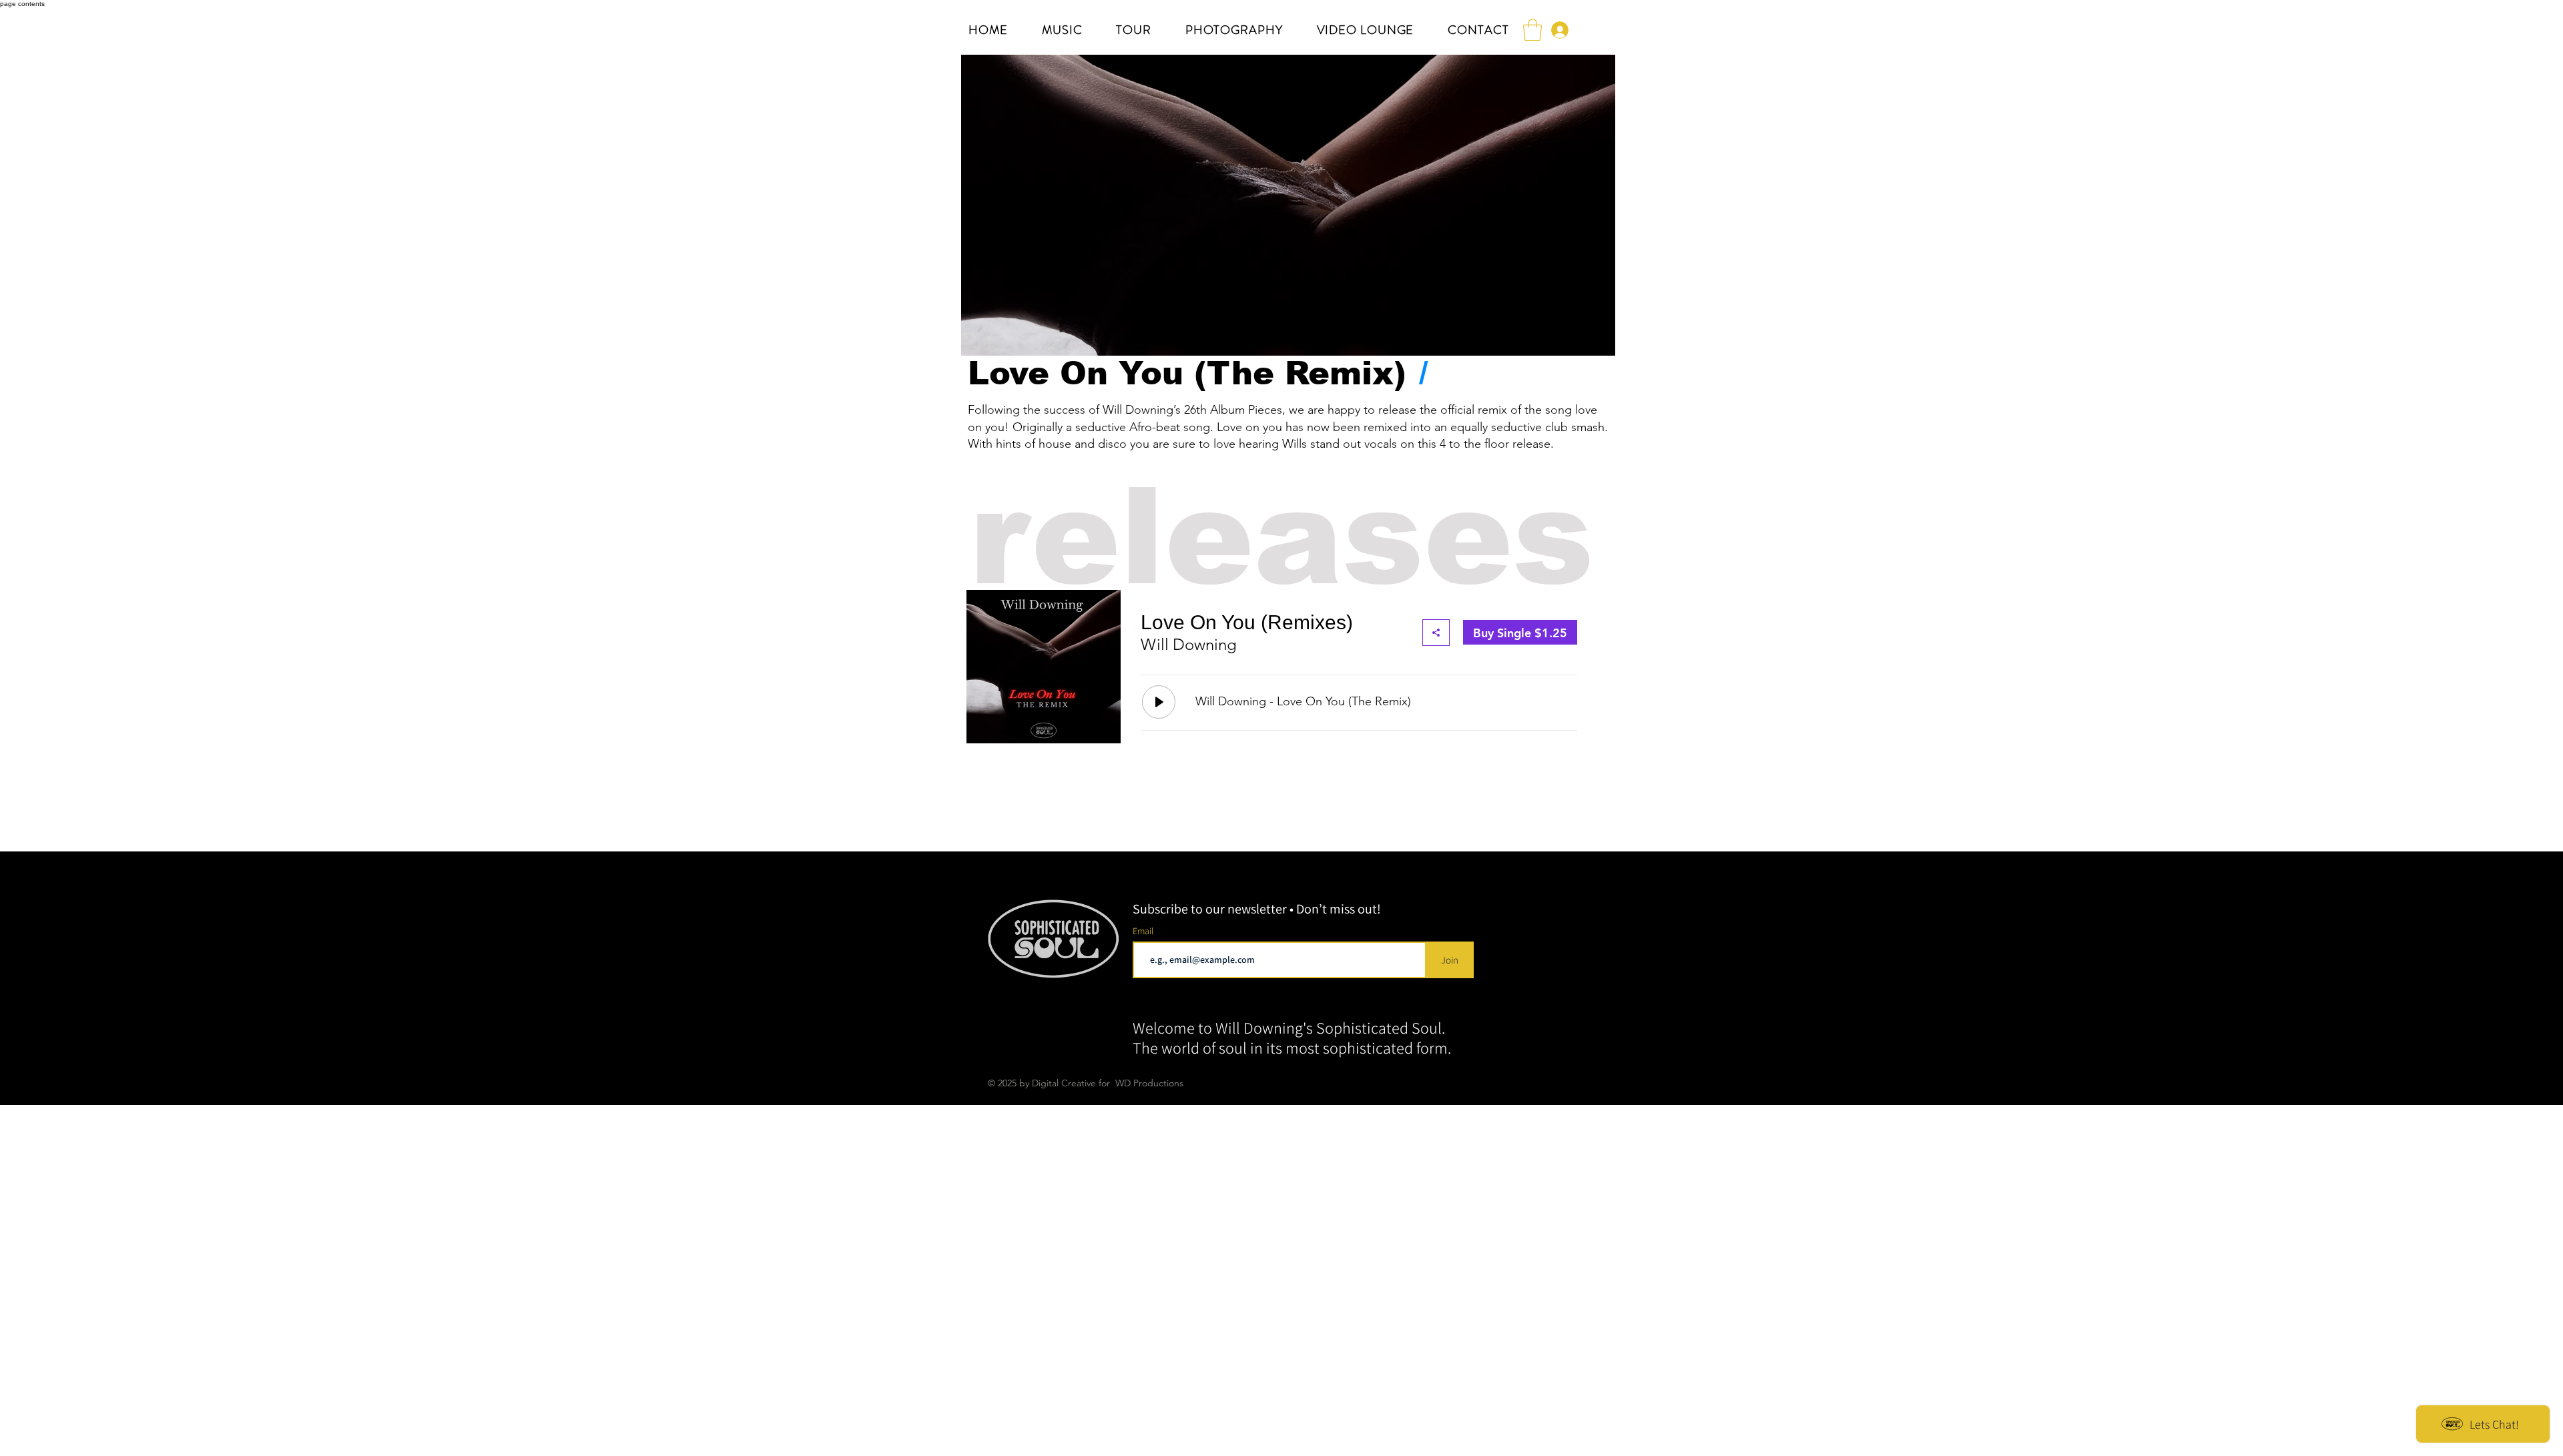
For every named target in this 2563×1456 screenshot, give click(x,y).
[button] (1532, 30)
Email (1144, 931)
